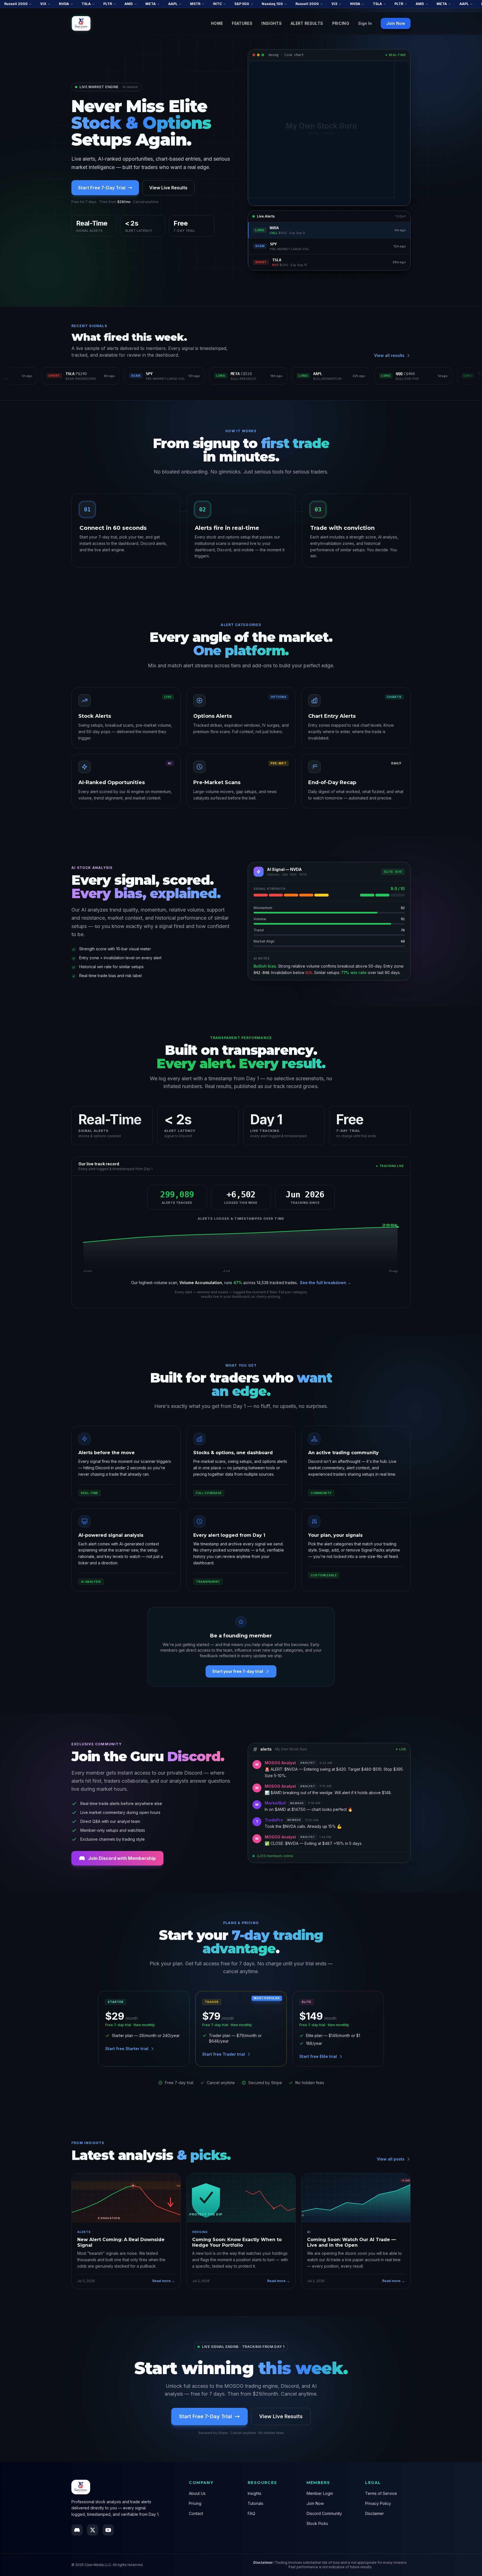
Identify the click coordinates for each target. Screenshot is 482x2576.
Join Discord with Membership (122, 1858)
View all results (389, 355)
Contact (196, 2513)
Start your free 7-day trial (238, 1671)
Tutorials (256, 2503)
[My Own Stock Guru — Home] (81, 24)
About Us (197, 2493)
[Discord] (77, 2530)
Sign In (365, 23)
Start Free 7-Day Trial (102, 188)
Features (242, 23)
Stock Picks (317, 2523)
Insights (272, 23)
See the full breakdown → (326, 1283)
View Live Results (168, 188)
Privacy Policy (378, 2503)
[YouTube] (108, 2530)
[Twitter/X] (93, 2530)
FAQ (251, 2513)
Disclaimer (374, 2513)
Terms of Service (381, 2493)
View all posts (391, 2159)
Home (217, 23)
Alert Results (307, 23)
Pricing (341, 23)
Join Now (396, 23)
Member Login (320, 2493)
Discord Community (324, 2513)
